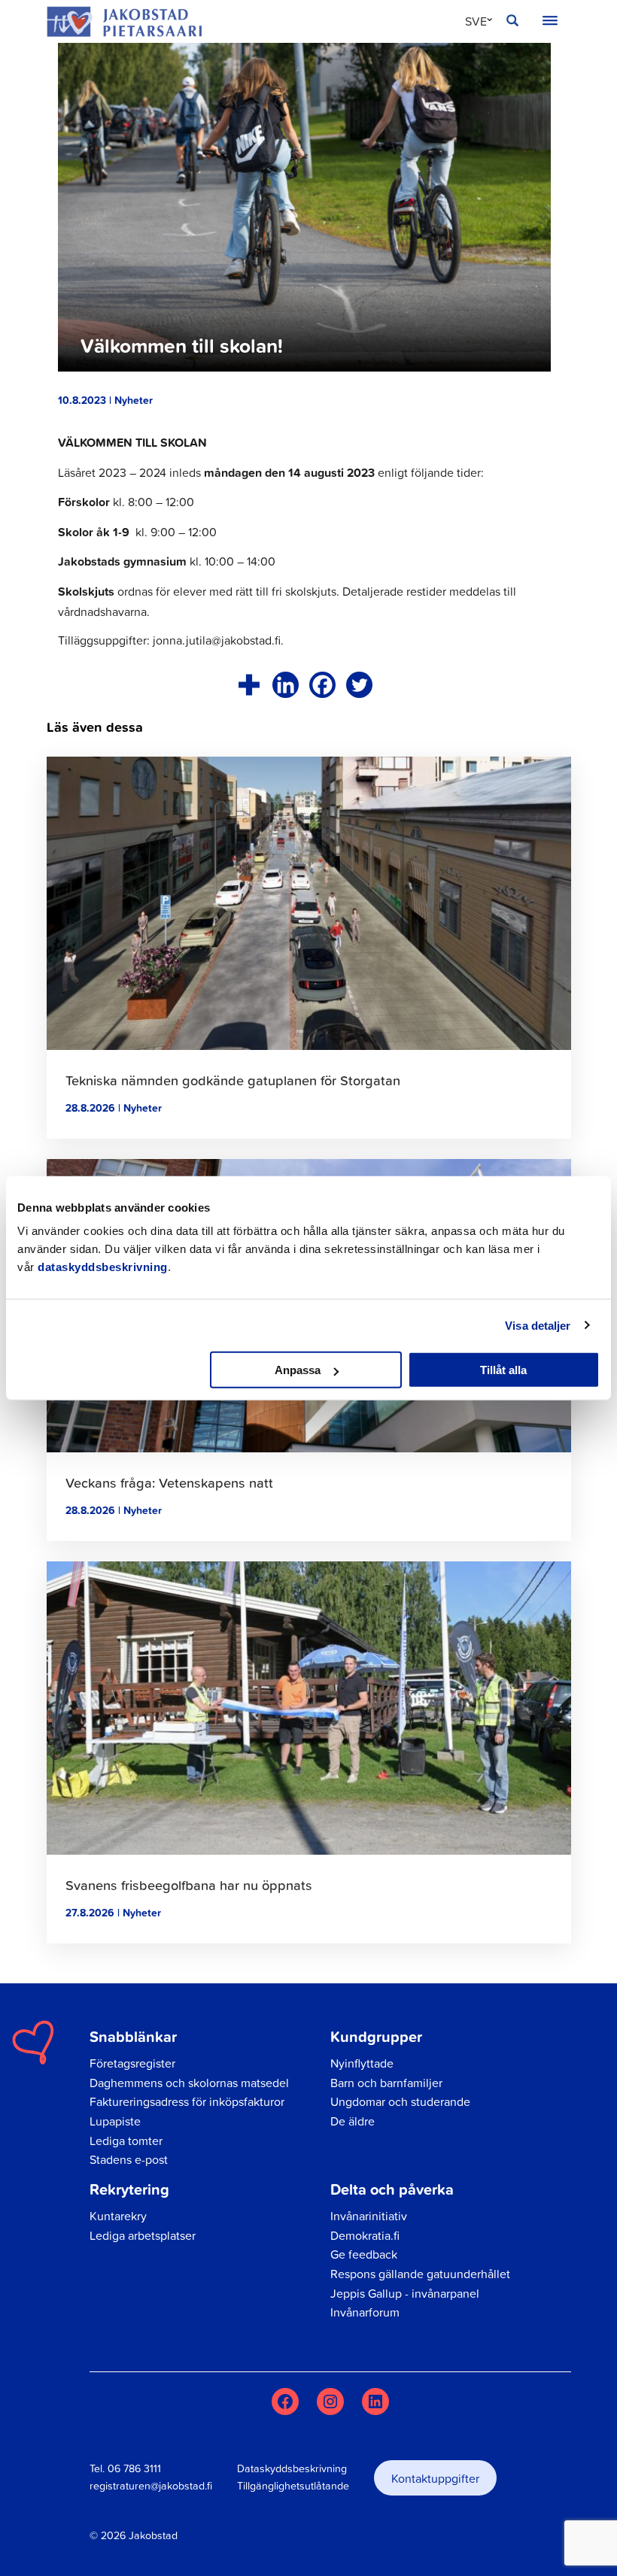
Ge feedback (364, 2254)
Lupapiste (115, 2121)
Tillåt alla (503, 1370)
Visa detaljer (538, 1325)
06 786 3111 (134, 2468)
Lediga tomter (126, 2141)
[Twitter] (359, 685)
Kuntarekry (118, 2216)
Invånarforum (365, 2312)
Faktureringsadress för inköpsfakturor (187, 2101)
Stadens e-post (129, 2159)
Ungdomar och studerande (400, 2101)
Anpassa (298, 1370)
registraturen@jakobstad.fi (151, 2486)
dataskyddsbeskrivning (103, 1267)
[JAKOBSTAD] (124, 21)
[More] (249, 685)
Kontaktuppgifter (435, 2478)
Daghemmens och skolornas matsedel (189, 2083)
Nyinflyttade (362, 2063)
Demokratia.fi (365, 2235)
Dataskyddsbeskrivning (292, 2468)
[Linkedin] (286, 685)
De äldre (353, 2121)
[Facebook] (322, 685)
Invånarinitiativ (369, 2216)
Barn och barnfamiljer (386, 2083)
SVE (476, 21)
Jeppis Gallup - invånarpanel (405, 2293)
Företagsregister (132, 2063)
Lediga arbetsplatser (143, 2235)
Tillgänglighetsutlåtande (293, 2486)
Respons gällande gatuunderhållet (420, 2274)
